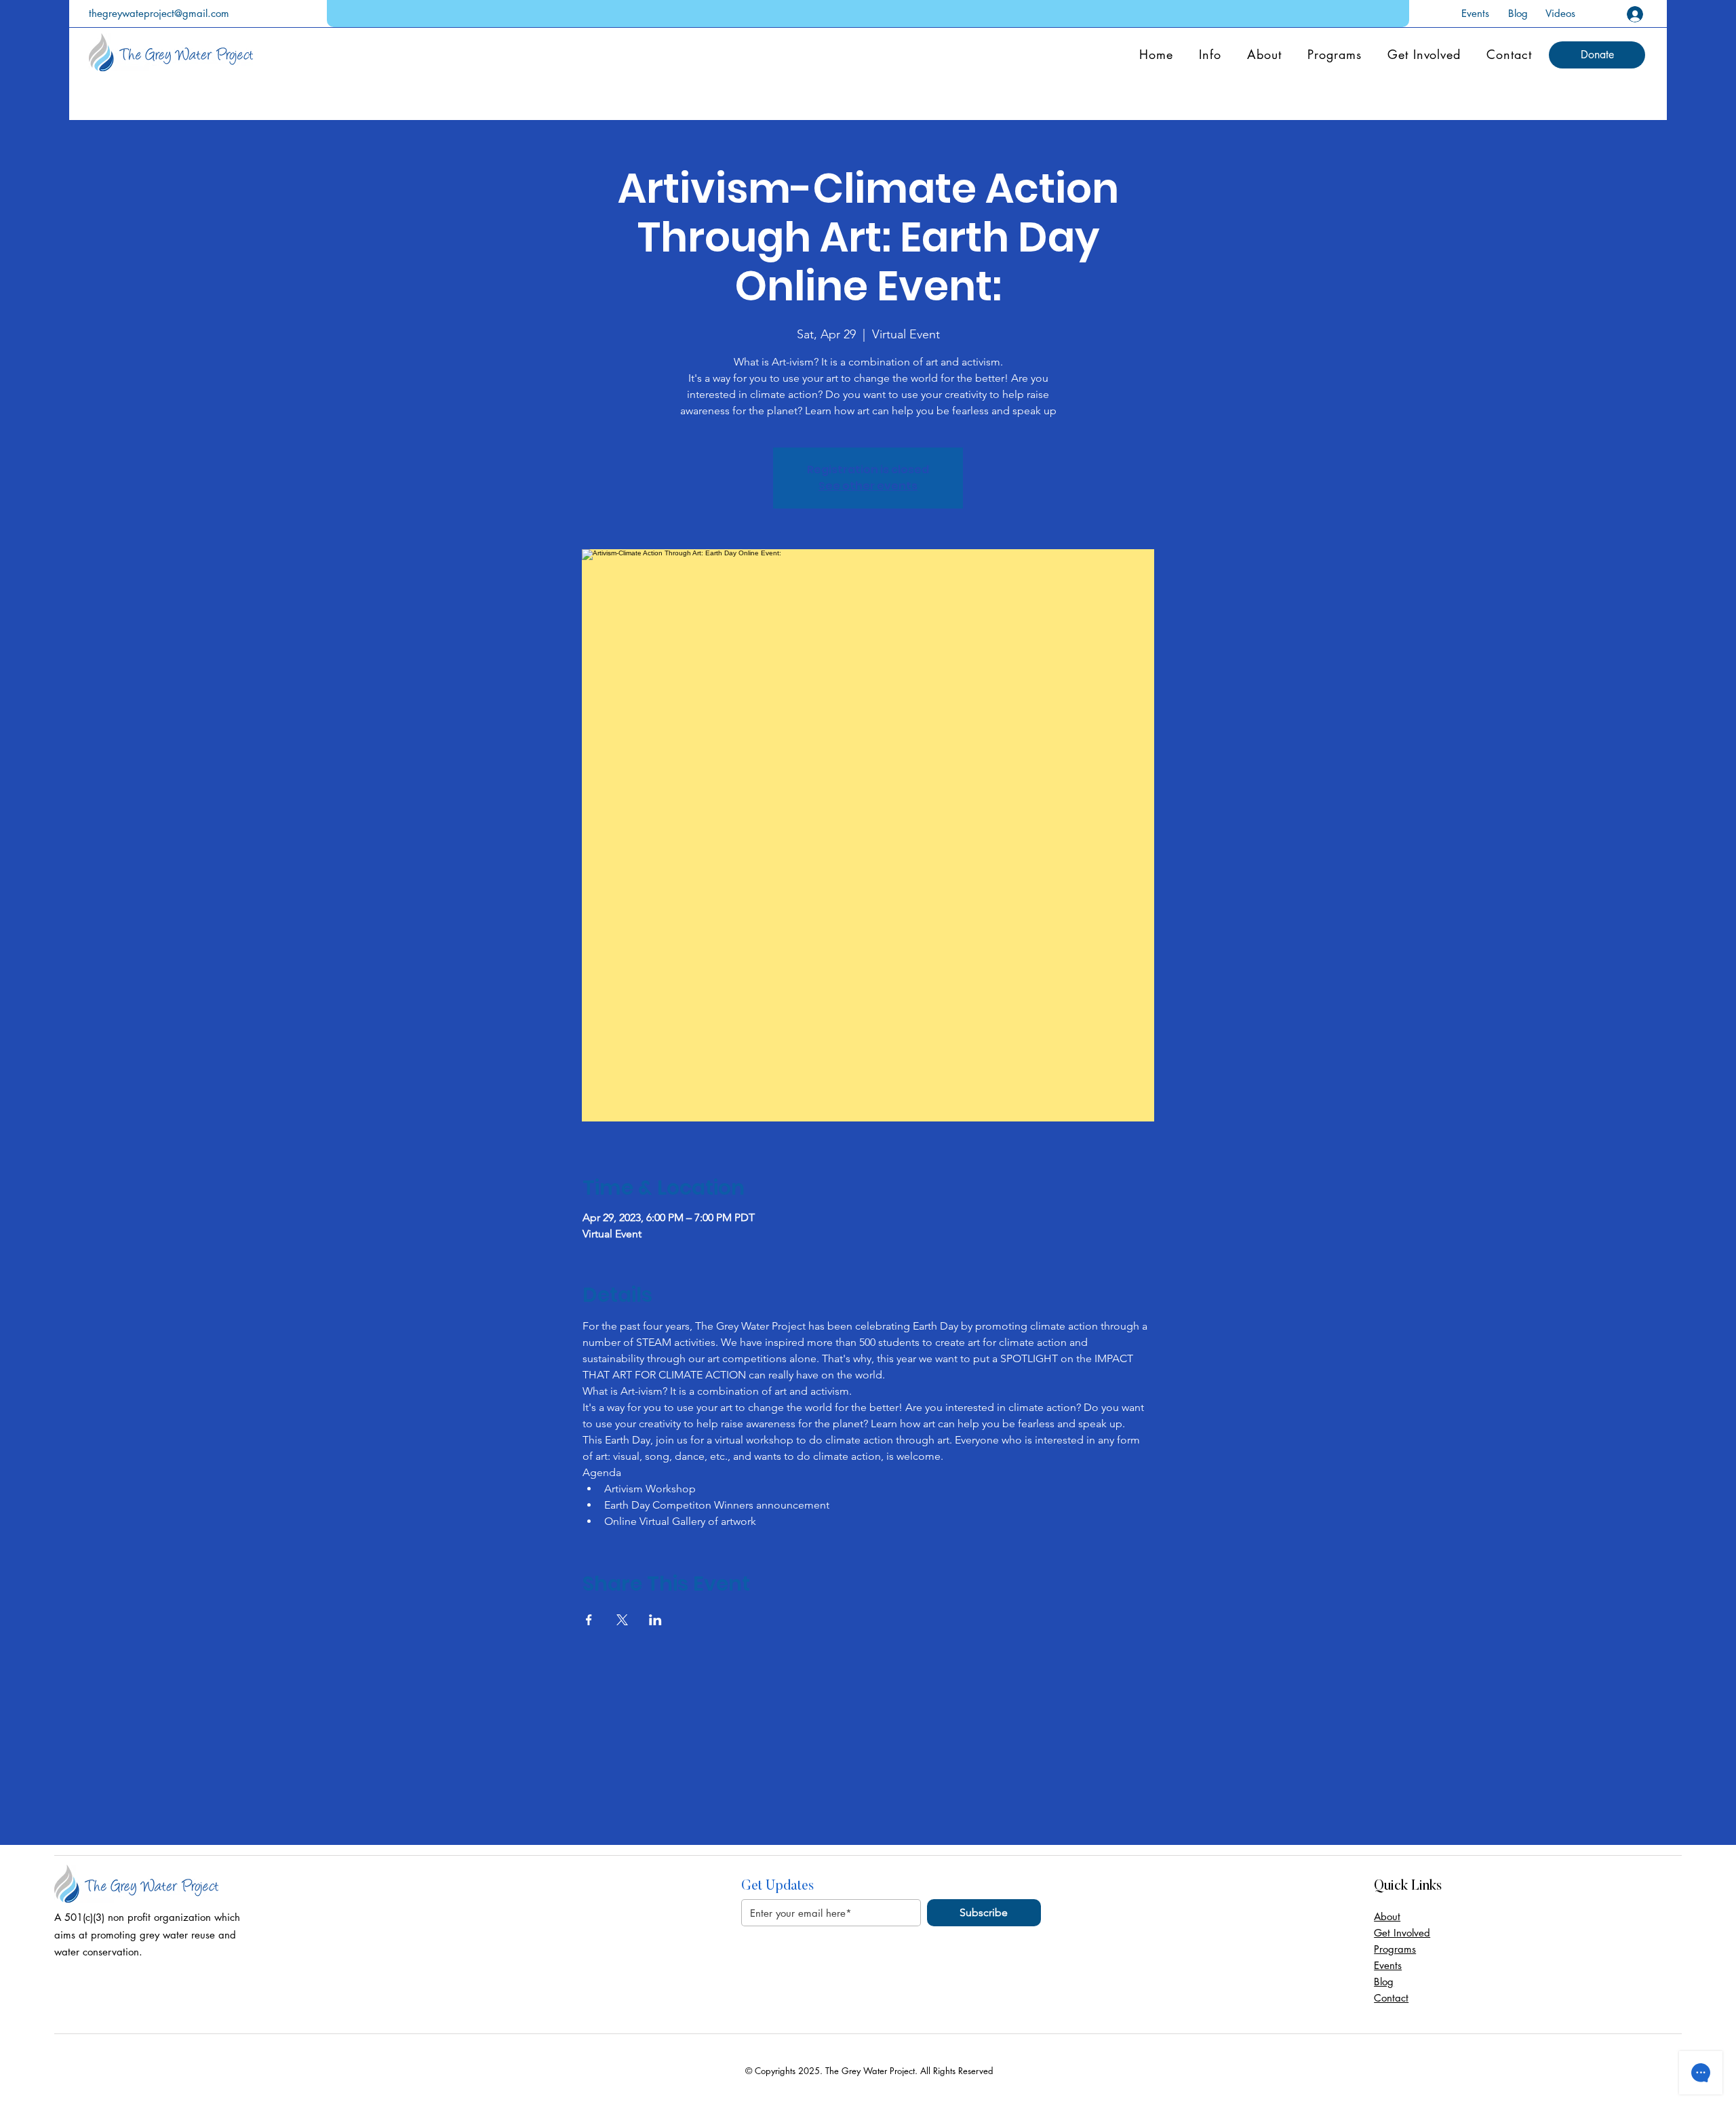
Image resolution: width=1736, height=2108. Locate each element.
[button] (1597, 55)
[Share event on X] (622, 1620)
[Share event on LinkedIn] (655, 1620)
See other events (868, 486)
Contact (1391, 1998)
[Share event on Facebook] (589, 1620)
